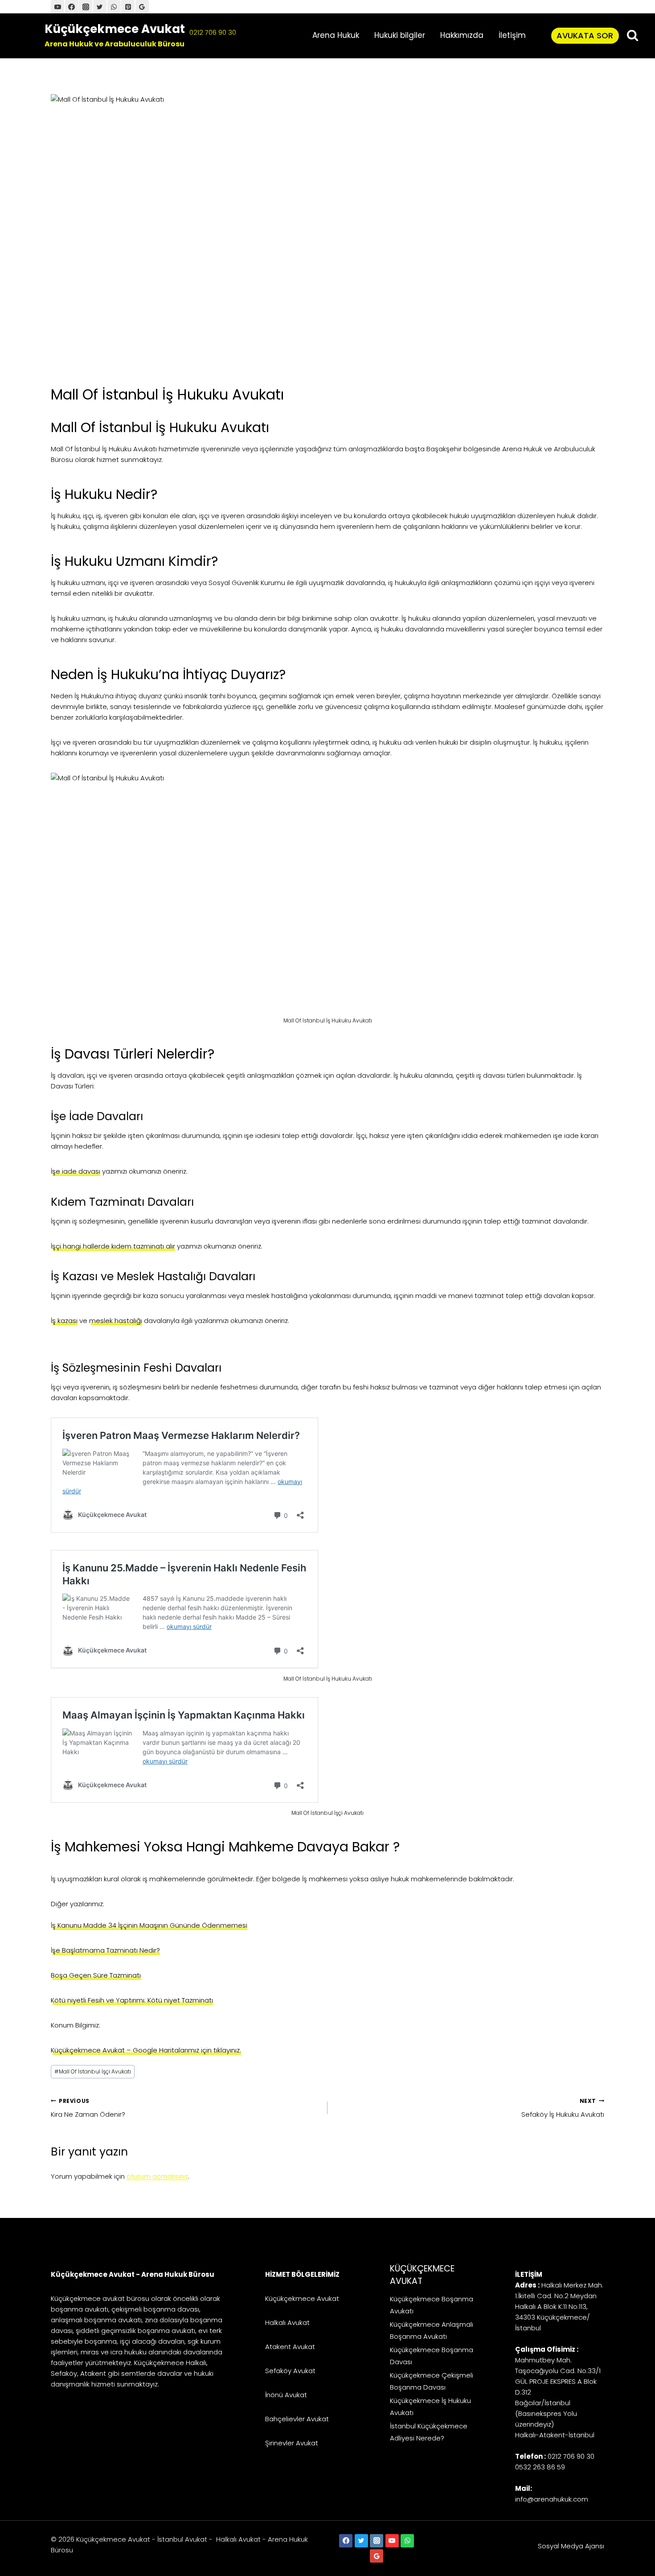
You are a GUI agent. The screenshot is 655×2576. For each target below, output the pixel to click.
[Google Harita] (142, 7)
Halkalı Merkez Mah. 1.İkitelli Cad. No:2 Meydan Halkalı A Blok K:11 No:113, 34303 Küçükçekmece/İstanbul (559, 2306)
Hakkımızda (462, 35)
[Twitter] (100, 7)
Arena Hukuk (336, 35)
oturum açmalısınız (157, 2176)
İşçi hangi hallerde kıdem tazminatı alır (113, 1246)
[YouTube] (57, 7)
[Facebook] (72, 7)
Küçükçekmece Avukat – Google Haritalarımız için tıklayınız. (146, 2050)
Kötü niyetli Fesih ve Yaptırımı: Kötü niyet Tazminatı (132, 2000)
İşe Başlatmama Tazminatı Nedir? (105, 1950)
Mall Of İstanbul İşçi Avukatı (93, 2071)
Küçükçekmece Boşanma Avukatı (432, 2305)
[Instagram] (377, 2541)
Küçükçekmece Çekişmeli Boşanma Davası (432, 2381)
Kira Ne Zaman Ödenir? (88, 2108)
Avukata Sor (585, 35)
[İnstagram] (86, 7)
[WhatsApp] (114, 7)
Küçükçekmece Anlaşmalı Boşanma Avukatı (432, 2330)
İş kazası (64, 1321)
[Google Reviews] (377, 2556)
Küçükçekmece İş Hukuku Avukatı (430, 2407)
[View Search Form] (632, 35)
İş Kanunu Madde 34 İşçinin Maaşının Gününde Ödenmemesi (149, 1925)
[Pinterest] (128, 7)
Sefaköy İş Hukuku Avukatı (563, 2108)
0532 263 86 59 (540, 2467)
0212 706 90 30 (213, 32)
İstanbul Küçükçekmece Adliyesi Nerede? (429, 2432)
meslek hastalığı (116, 1321)
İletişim (512, 35)
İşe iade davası (76, 1171)
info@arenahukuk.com (552, 2499)
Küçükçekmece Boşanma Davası (432, 2356)
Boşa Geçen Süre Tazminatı (96, 1975)
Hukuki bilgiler (400, 35)
